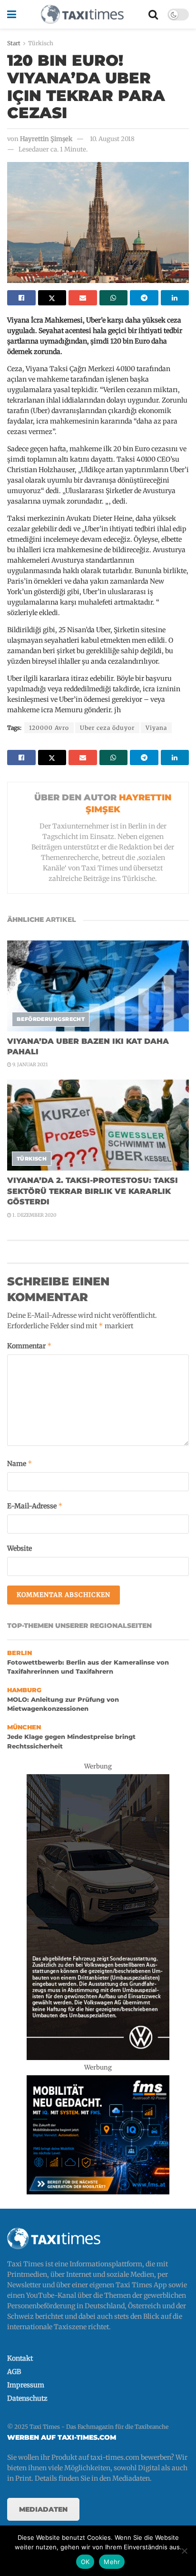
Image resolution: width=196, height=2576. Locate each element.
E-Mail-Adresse (35, 1506)
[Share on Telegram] (144, 298)
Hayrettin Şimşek (46, 139)
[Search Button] (153, 14)
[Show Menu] (12, 14)
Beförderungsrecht (51, 1019)
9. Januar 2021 (30, 1065)
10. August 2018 (112, 139)
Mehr (112, 2562)
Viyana (156, 728)
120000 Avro (49, 728)
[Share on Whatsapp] (114, 298)
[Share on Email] (83, 298)
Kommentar (29, 1346)
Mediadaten (43, 2509)
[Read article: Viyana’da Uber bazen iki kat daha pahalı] (98, 986)
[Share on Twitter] (52, 298)
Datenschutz (27, 2398)
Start (14, 43)
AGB (14, 2372)
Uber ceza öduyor (107, 728)
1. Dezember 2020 (34, 1215)
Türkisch (41, 43)
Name (20, 1463)
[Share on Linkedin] (175, 298)
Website (20, 1548)
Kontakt (20, 2358)
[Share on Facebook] (21, 298)
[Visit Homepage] (82, 14)
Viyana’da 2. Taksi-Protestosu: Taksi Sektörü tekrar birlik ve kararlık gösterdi (93, 1191)
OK (85, 2562)
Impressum (26, 2385)
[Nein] (184, 2551)
